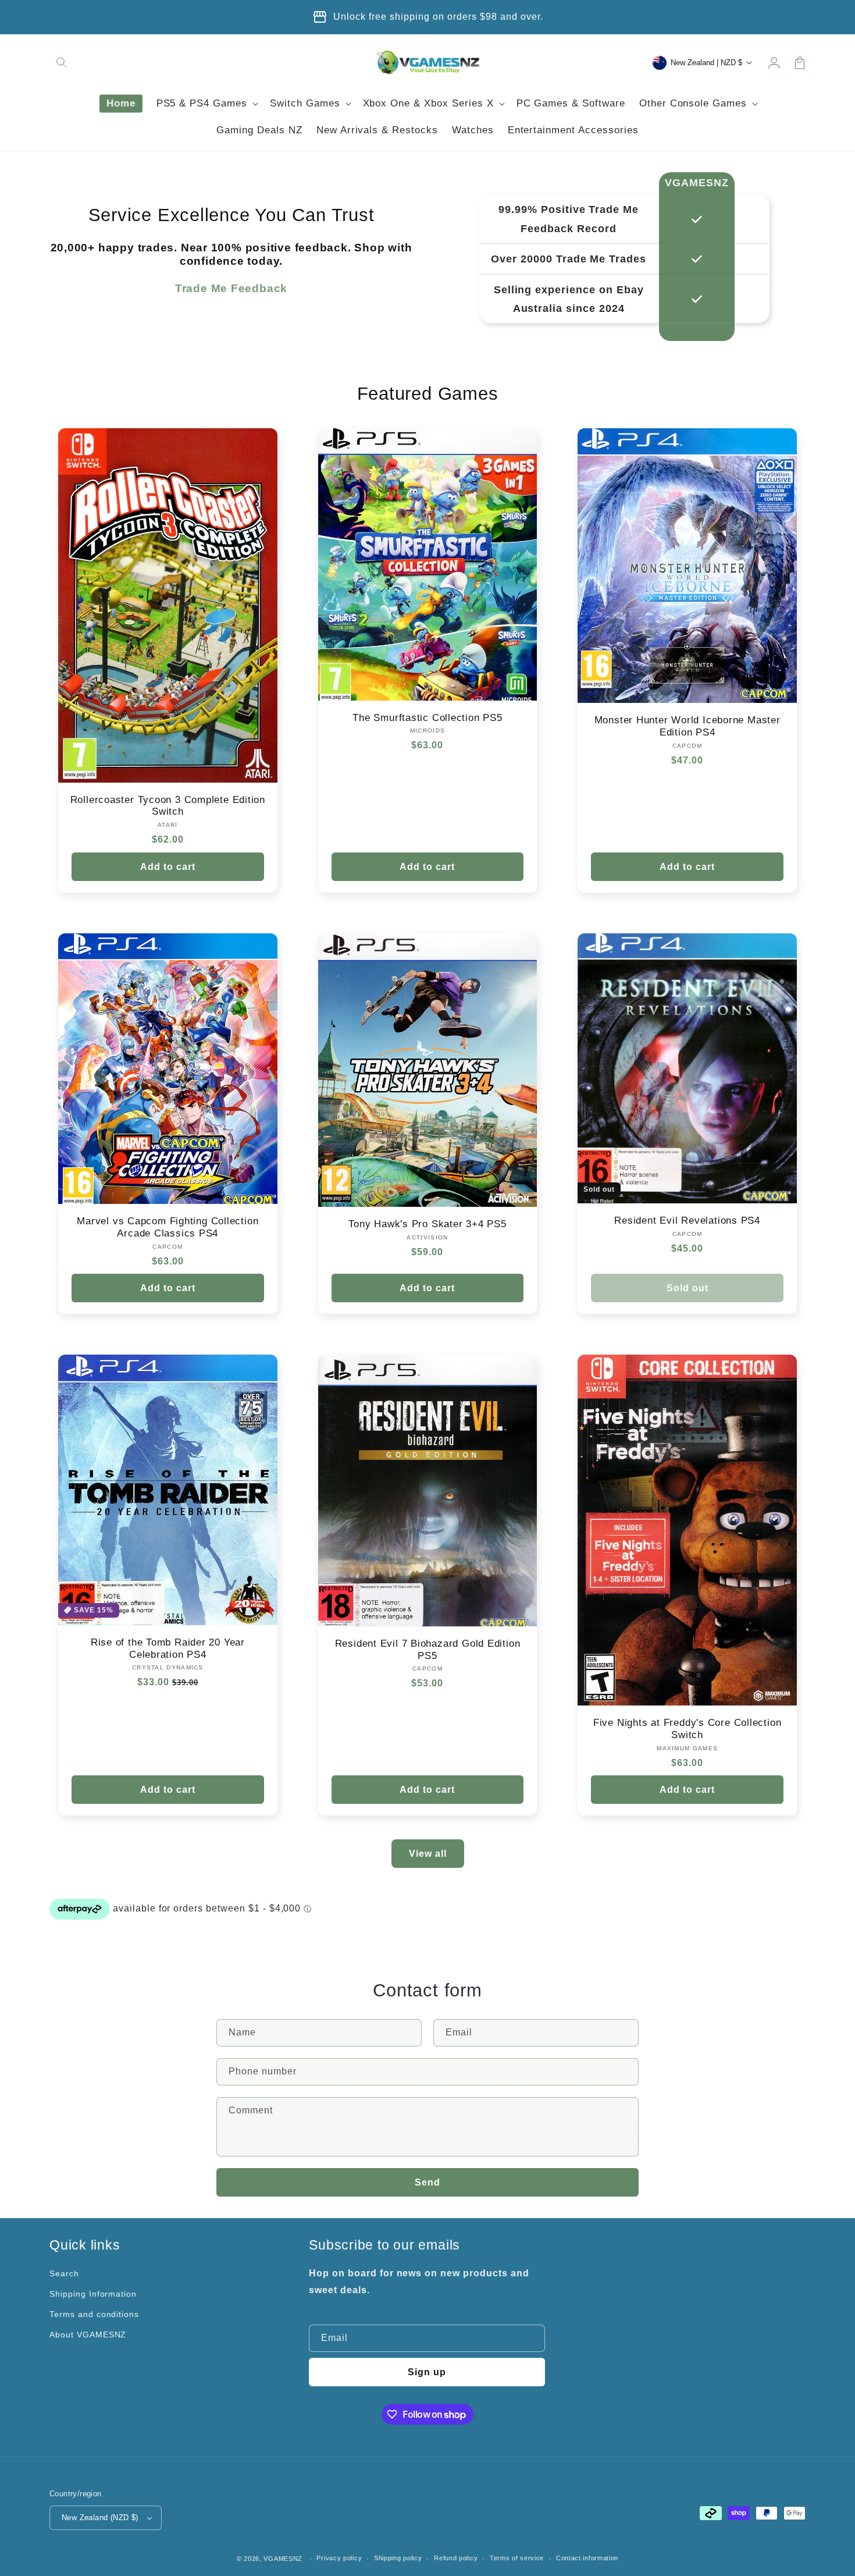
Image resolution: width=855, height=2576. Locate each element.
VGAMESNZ (283, 2559)
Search (64, 2273)
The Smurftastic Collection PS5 (427, 718)
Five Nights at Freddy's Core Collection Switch (687, 1729)
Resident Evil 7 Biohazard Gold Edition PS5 (428, 1650)
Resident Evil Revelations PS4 (687, 1221)
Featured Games (428, 394)
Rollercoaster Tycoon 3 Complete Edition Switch (168, 806)
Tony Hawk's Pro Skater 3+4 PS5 (427, 1224)
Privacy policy (339, 2558)
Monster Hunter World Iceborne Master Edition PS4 (687, 726)
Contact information (587, 2558)
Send (427, 2182)
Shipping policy (398, 2558)
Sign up (427, 2372)
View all (428, 1854)
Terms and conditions (94, 2314)
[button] (62, 63)
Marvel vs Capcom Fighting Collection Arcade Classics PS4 (168, 1227)
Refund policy (456, 2558)
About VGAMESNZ (88, 2335)
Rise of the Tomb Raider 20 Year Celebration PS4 (168, 1648)
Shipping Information (93, 2294)
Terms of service (517, 2558)
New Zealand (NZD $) (100, 2518)
